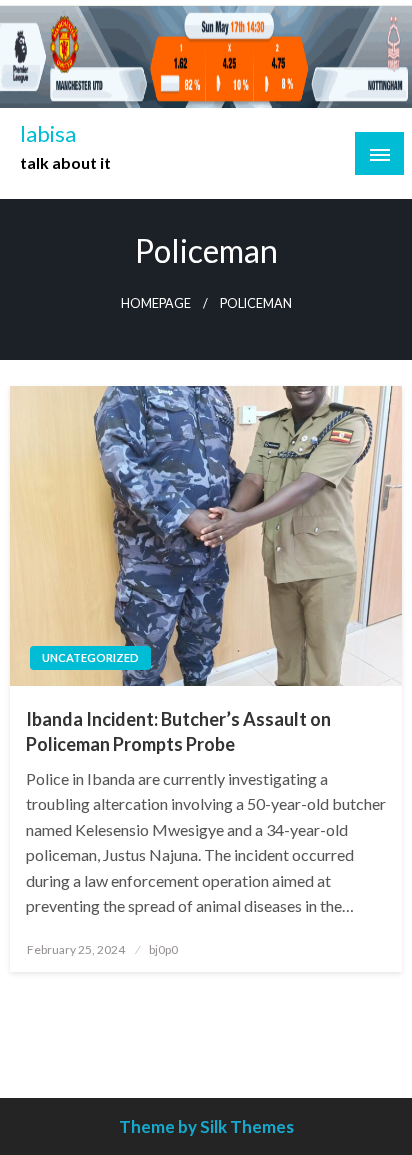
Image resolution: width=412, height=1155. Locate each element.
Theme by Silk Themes (206, 1126)
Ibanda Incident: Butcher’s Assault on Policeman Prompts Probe (178, 731)
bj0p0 (163, 949)
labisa (48, 134)
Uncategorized (90, 657)
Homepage (156, 303)
